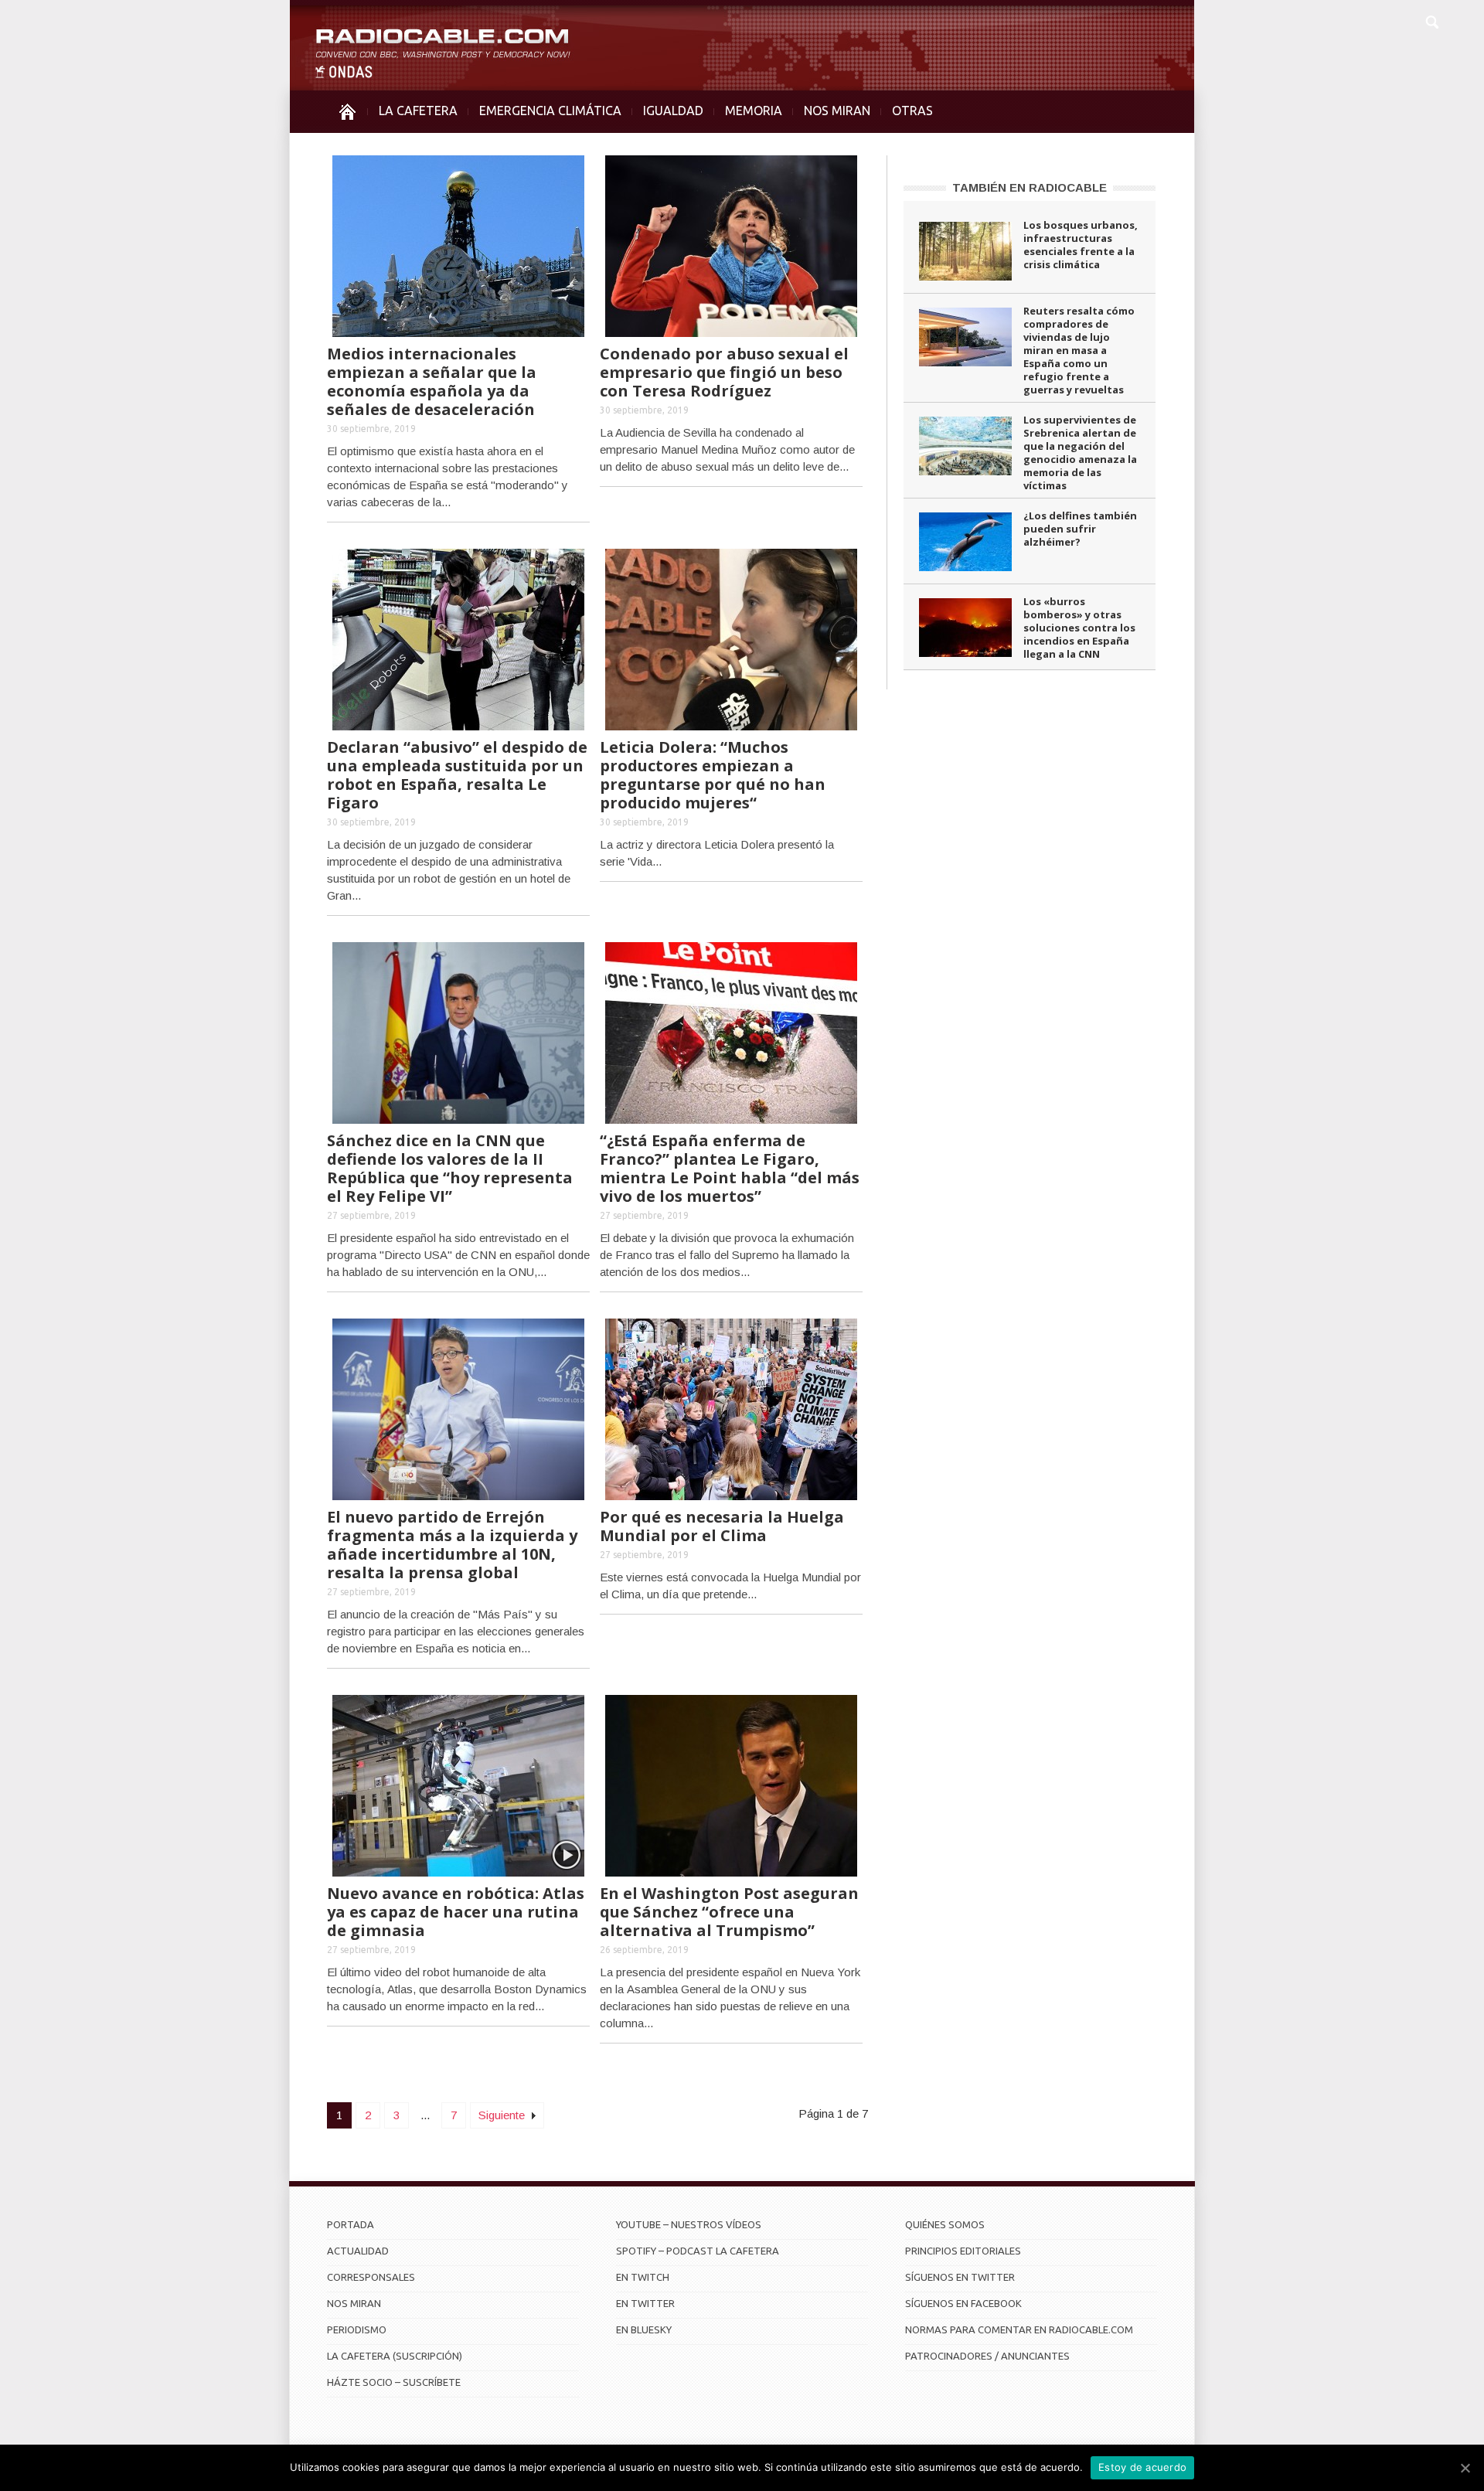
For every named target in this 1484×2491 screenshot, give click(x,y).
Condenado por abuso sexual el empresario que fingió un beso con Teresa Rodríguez (724, 372)
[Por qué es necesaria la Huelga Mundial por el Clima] (731, 1408)
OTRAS (912, 111)
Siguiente (503, 2115)
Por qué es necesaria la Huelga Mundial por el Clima (722, 1526)
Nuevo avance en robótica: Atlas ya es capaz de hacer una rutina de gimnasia (456, 1912)
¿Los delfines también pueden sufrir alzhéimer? (1080, 529)
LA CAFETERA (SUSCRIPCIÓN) (395, 2356)
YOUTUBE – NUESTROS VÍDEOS (689, 2224)
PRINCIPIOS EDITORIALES (963, 2251)
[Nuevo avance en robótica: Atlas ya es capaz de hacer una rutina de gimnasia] (458, 1784)
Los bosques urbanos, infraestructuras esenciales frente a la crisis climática (1081, 245)
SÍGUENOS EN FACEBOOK (963, 2303)
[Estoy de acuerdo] (1465, 2468)
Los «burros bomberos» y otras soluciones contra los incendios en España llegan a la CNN (1079, 628)
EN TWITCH (643, 2277)
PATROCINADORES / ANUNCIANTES (987, 2356)
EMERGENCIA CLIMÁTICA (550, 111)
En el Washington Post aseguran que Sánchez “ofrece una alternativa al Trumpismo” (729, 1912)
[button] (1431, 20)
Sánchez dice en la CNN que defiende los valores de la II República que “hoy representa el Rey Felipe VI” (450, 1168)
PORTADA (351, 2224)
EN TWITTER (645, 2303)
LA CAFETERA (418, 111)
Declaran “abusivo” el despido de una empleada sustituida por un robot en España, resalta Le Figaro (457, 775)
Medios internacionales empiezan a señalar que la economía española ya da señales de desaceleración (432, 381)
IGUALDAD (673, 111)
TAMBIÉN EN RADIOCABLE (1030, 187)
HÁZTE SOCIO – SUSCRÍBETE (394, 2382)
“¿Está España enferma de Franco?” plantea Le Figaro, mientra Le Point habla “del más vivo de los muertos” (730, 1168)
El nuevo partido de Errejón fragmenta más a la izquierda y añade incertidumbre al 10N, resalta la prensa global (452, 1545)
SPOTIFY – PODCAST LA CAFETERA (698, 2251)
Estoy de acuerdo (1142, 2467)
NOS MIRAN (837, 111)
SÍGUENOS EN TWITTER (960, 2277)
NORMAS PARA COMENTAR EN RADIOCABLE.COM (1019, 2329)
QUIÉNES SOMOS (945, 2224)
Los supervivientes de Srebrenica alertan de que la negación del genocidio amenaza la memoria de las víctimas (1080, 453)
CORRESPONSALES (371, 2277)
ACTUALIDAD (358, 2251)
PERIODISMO (357, 2329)
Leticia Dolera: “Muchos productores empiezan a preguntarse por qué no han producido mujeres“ (713, 775)
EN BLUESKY (644, 2329)
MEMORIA (754, 111)
